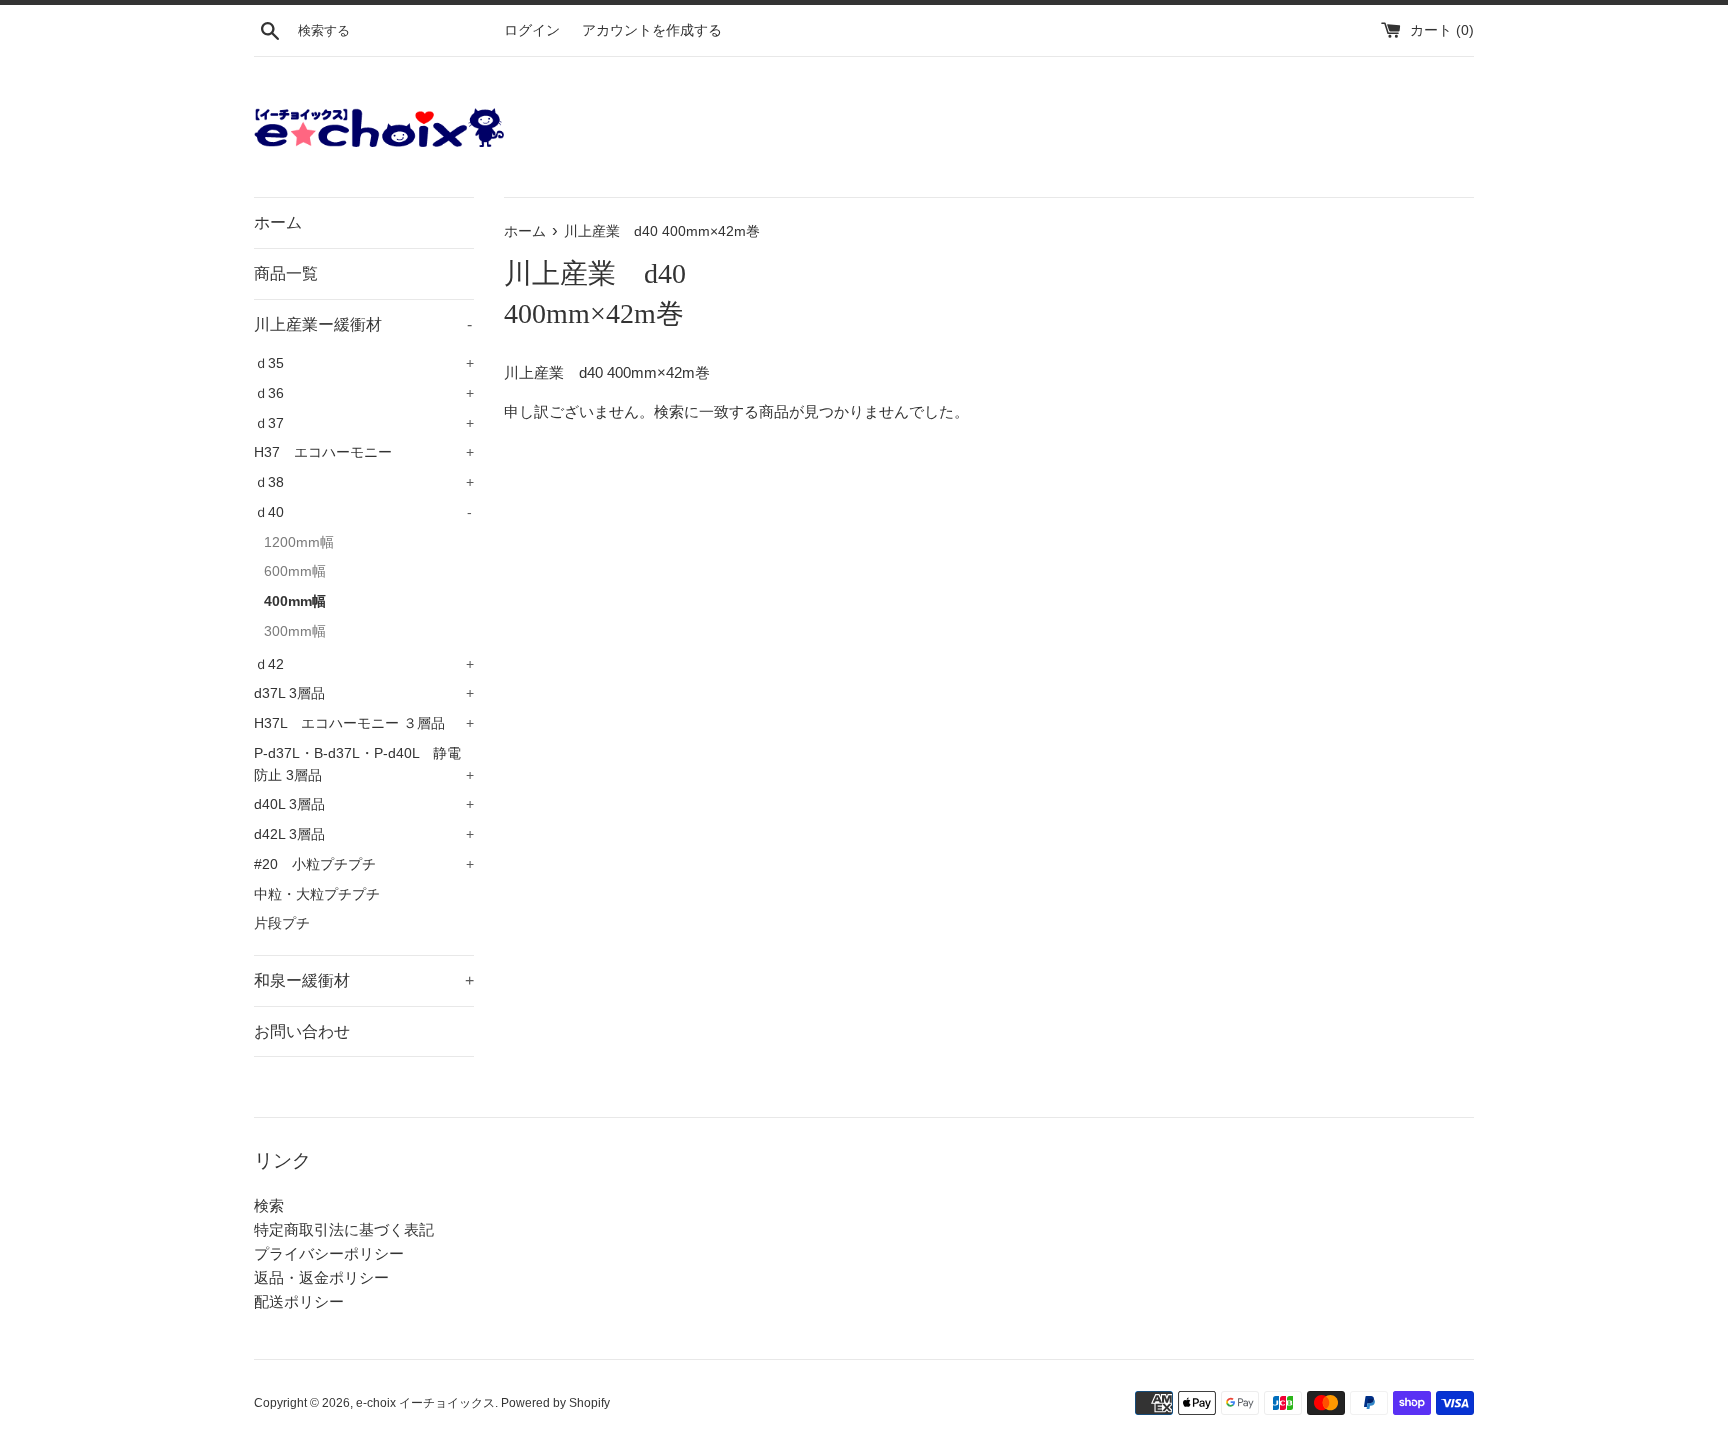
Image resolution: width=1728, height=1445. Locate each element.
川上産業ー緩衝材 (363, 324)
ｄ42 (364, 664)
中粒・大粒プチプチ (317, 894)
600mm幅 (295, 571)
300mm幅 (295, 631)
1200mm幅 (299, 542)
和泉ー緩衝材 (364, 980)
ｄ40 (363, 512)
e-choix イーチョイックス (425, 1403)
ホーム (278, 222)
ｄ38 (364, 482)
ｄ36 (364, 393)
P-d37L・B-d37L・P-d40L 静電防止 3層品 (364, 764)
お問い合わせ (302, 1031)
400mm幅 (295, 601)
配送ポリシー (299, 1301)
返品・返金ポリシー (321, 1277)
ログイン (532, 30)
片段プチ (282, 923)
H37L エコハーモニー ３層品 (364, 723)
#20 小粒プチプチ (364, 864)
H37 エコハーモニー (364, 452)
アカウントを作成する (652, 30)
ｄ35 (364, 363)
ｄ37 (364, 423)
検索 (269, 1205)
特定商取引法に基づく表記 (344, 1229)
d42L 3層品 (364, 834)
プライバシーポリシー (329, 1253)
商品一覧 (286, 273)
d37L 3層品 (364, 693)
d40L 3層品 (364, 804)
